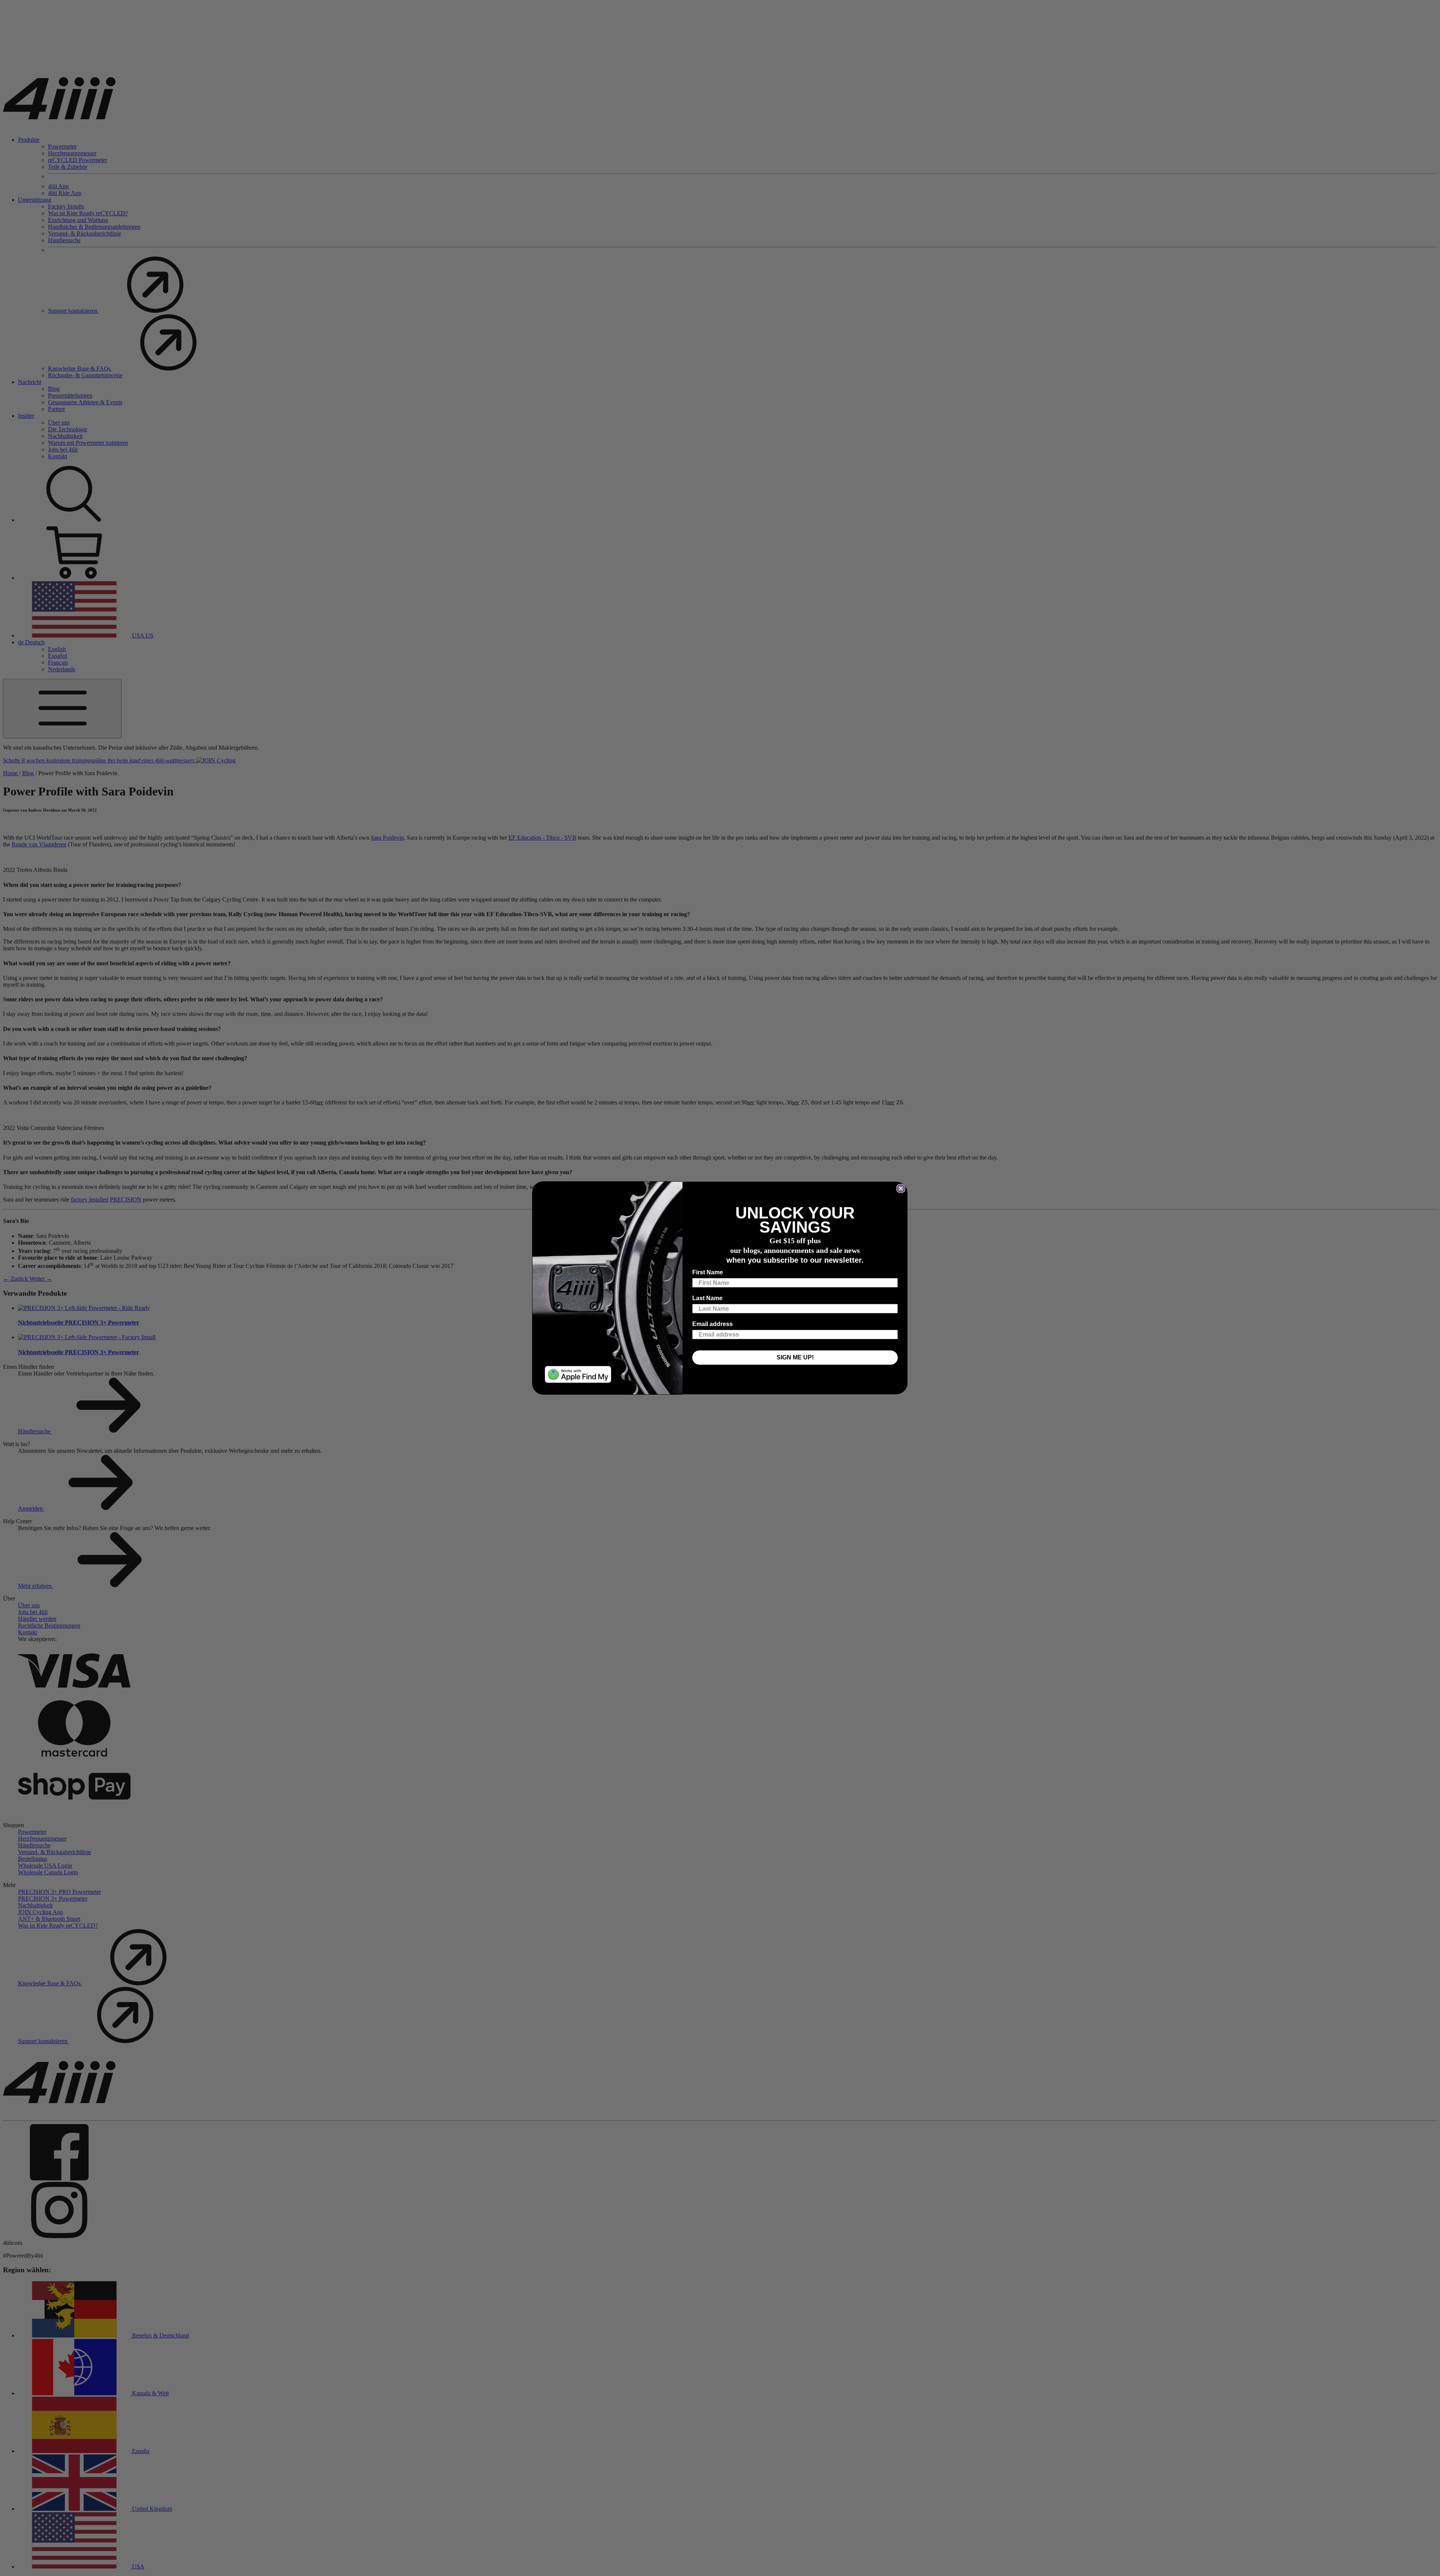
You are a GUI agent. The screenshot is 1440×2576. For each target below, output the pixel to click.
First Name (708, 1272)
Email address (712, 1324)
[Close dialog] (901, 1188)
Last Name (707, 1298)
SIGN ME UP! (795, 1357)
